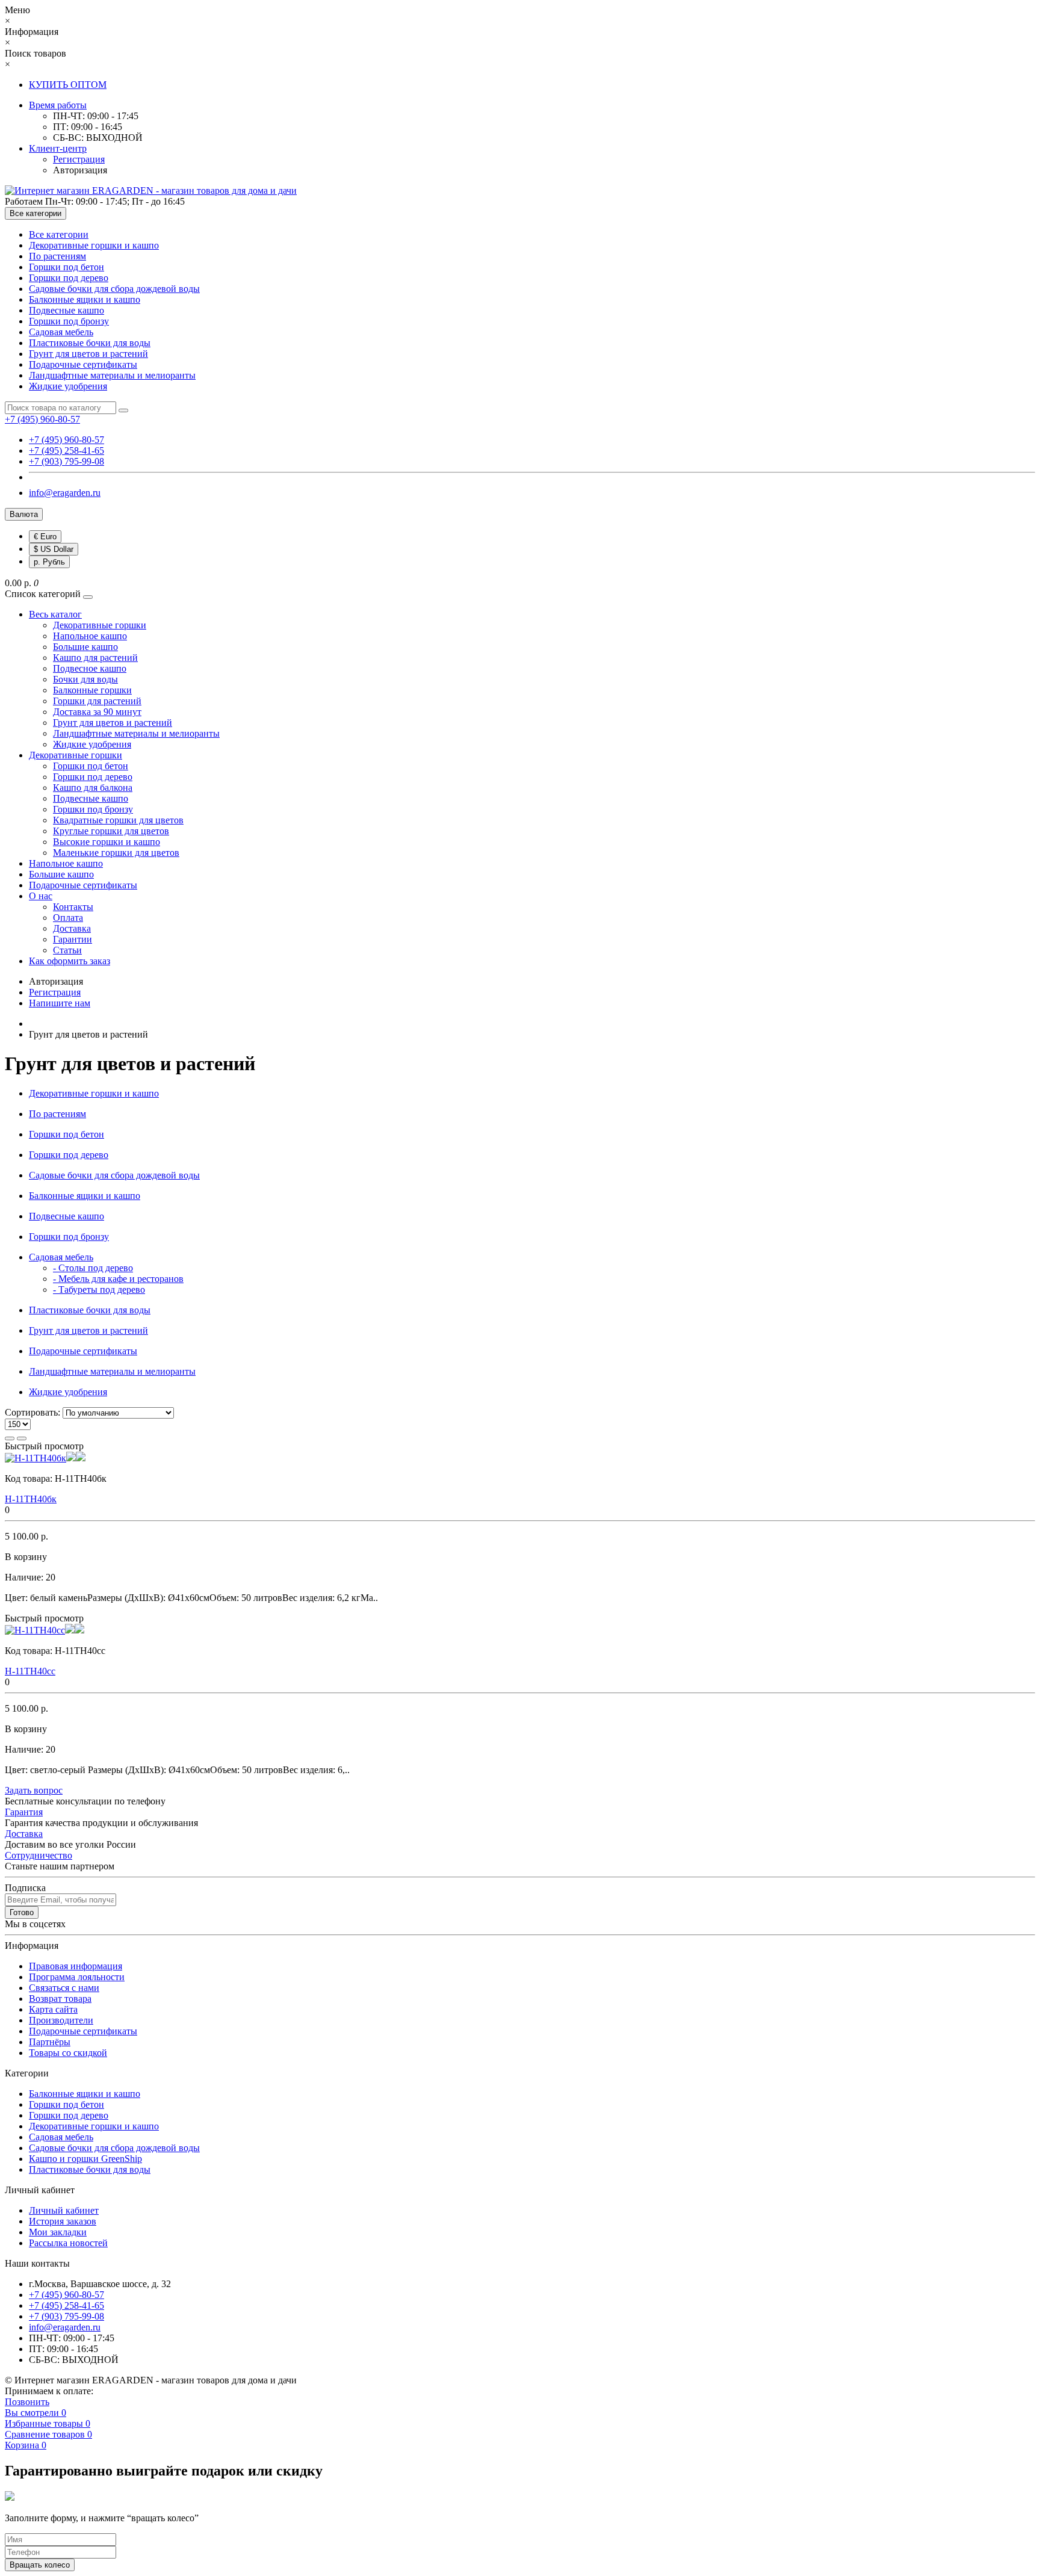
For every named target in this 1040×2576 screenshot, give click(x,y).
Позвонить (27, 2402)
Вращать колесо (40, 2565)
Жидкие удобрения (68, 386)
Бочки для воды (85, 679)
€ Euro (45, 537)
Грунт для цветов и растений (88, 354)
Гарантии (73, 939)
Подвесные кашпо (67, 310)
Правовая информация (76, 1966)
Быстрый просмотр (44, 1446)
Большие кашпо (85, 647)
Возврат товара (60, 1999)
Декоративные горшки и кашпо (94, 245)
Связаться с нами (64, 1988)
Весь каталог (55, 614)
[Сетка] (22, 1438)
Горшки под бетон (67, 267)
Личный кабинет (64, 2210)
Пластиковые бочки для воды (90, 343)
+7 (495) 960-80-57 (67, 440)
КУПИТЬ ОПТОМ (68, 85)
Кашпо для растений (95, 658)
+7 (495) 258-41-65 (67, 450)
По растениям (57, 256)
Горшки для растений (97, 701)
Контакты (73, 907)
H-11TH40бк (31, 1499)
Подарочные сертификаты (83, 364)
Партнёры (50, 2042)
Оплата (68, 918)
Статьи (67, 950)
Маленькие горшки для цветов (116, 853)
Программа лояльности (77, 1977)
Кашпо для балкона (93, 788)
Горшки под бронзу (69, 321)
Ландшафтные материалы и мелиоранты (112, 375)
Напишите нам (60, 1003)
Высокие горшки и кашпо (107, 842)
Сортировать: (32, 1412)
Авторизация (80, 170)
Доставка (72, 928)
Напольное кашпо (90, 636)
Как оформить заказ (70, 961)
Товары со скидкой (68, 2053)
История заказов (63, 2221)
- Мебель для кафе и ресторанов (118, 1279)
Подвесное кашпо (90, 668)
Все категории (59, 234)
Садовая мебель (61, 332)
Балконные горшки (92, 690)
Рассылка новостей (68, 2243)
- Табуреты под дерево (99, 1290)
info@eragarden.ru (65, 493)
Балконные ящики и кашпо (85, 299)
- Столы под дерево (93, 1268)
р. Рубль (49, 562)
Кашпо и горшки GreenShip (85, 2159)
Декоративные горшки (100, 625)
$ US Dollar (54, 549)
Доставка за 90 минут (97, 712)
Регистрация (79, 159)
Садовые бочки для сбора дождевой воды (114, 289)
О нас (41, 896)
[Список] (10, 1438)
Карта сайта (53, 2009)
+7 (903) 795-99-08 (67, 461)
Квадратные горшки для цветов (118, 820)
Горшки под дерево (69, 278)
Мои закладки (58, 2232)
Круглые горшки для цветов (111, 831)
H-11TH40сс (30, 1671)
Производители (61, 2020)
